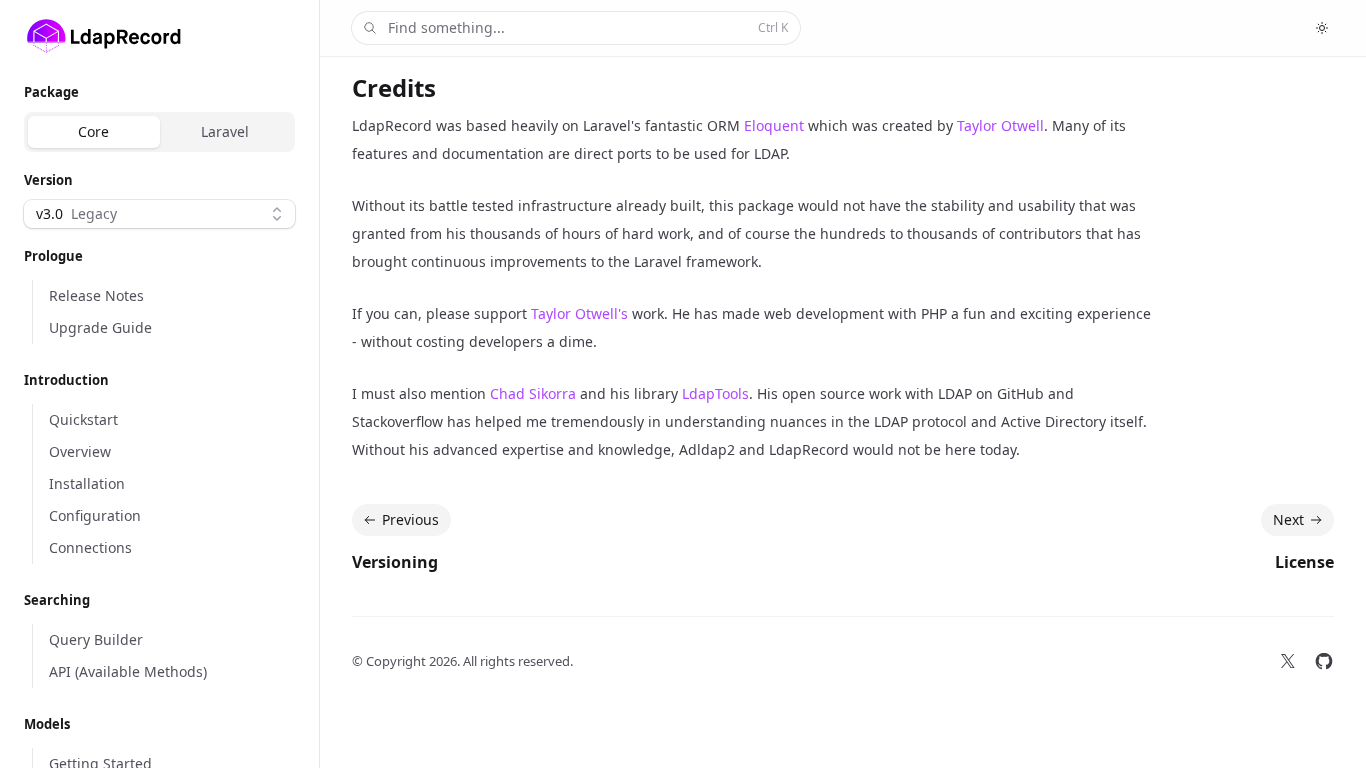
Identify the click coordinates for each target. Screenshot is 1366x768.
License (1304, 562)
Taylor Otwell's (579, 313)
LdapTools (715, 393)
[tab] (94, 132)
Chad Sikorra (533, 393)
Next (1288, 519)
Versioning (395, 562)
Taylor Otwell (1000, 125)
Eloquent (774, 125)
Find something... (588, 27)
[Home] (103, 36)
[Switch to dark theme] (1322, 28)
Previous (410, 519)
